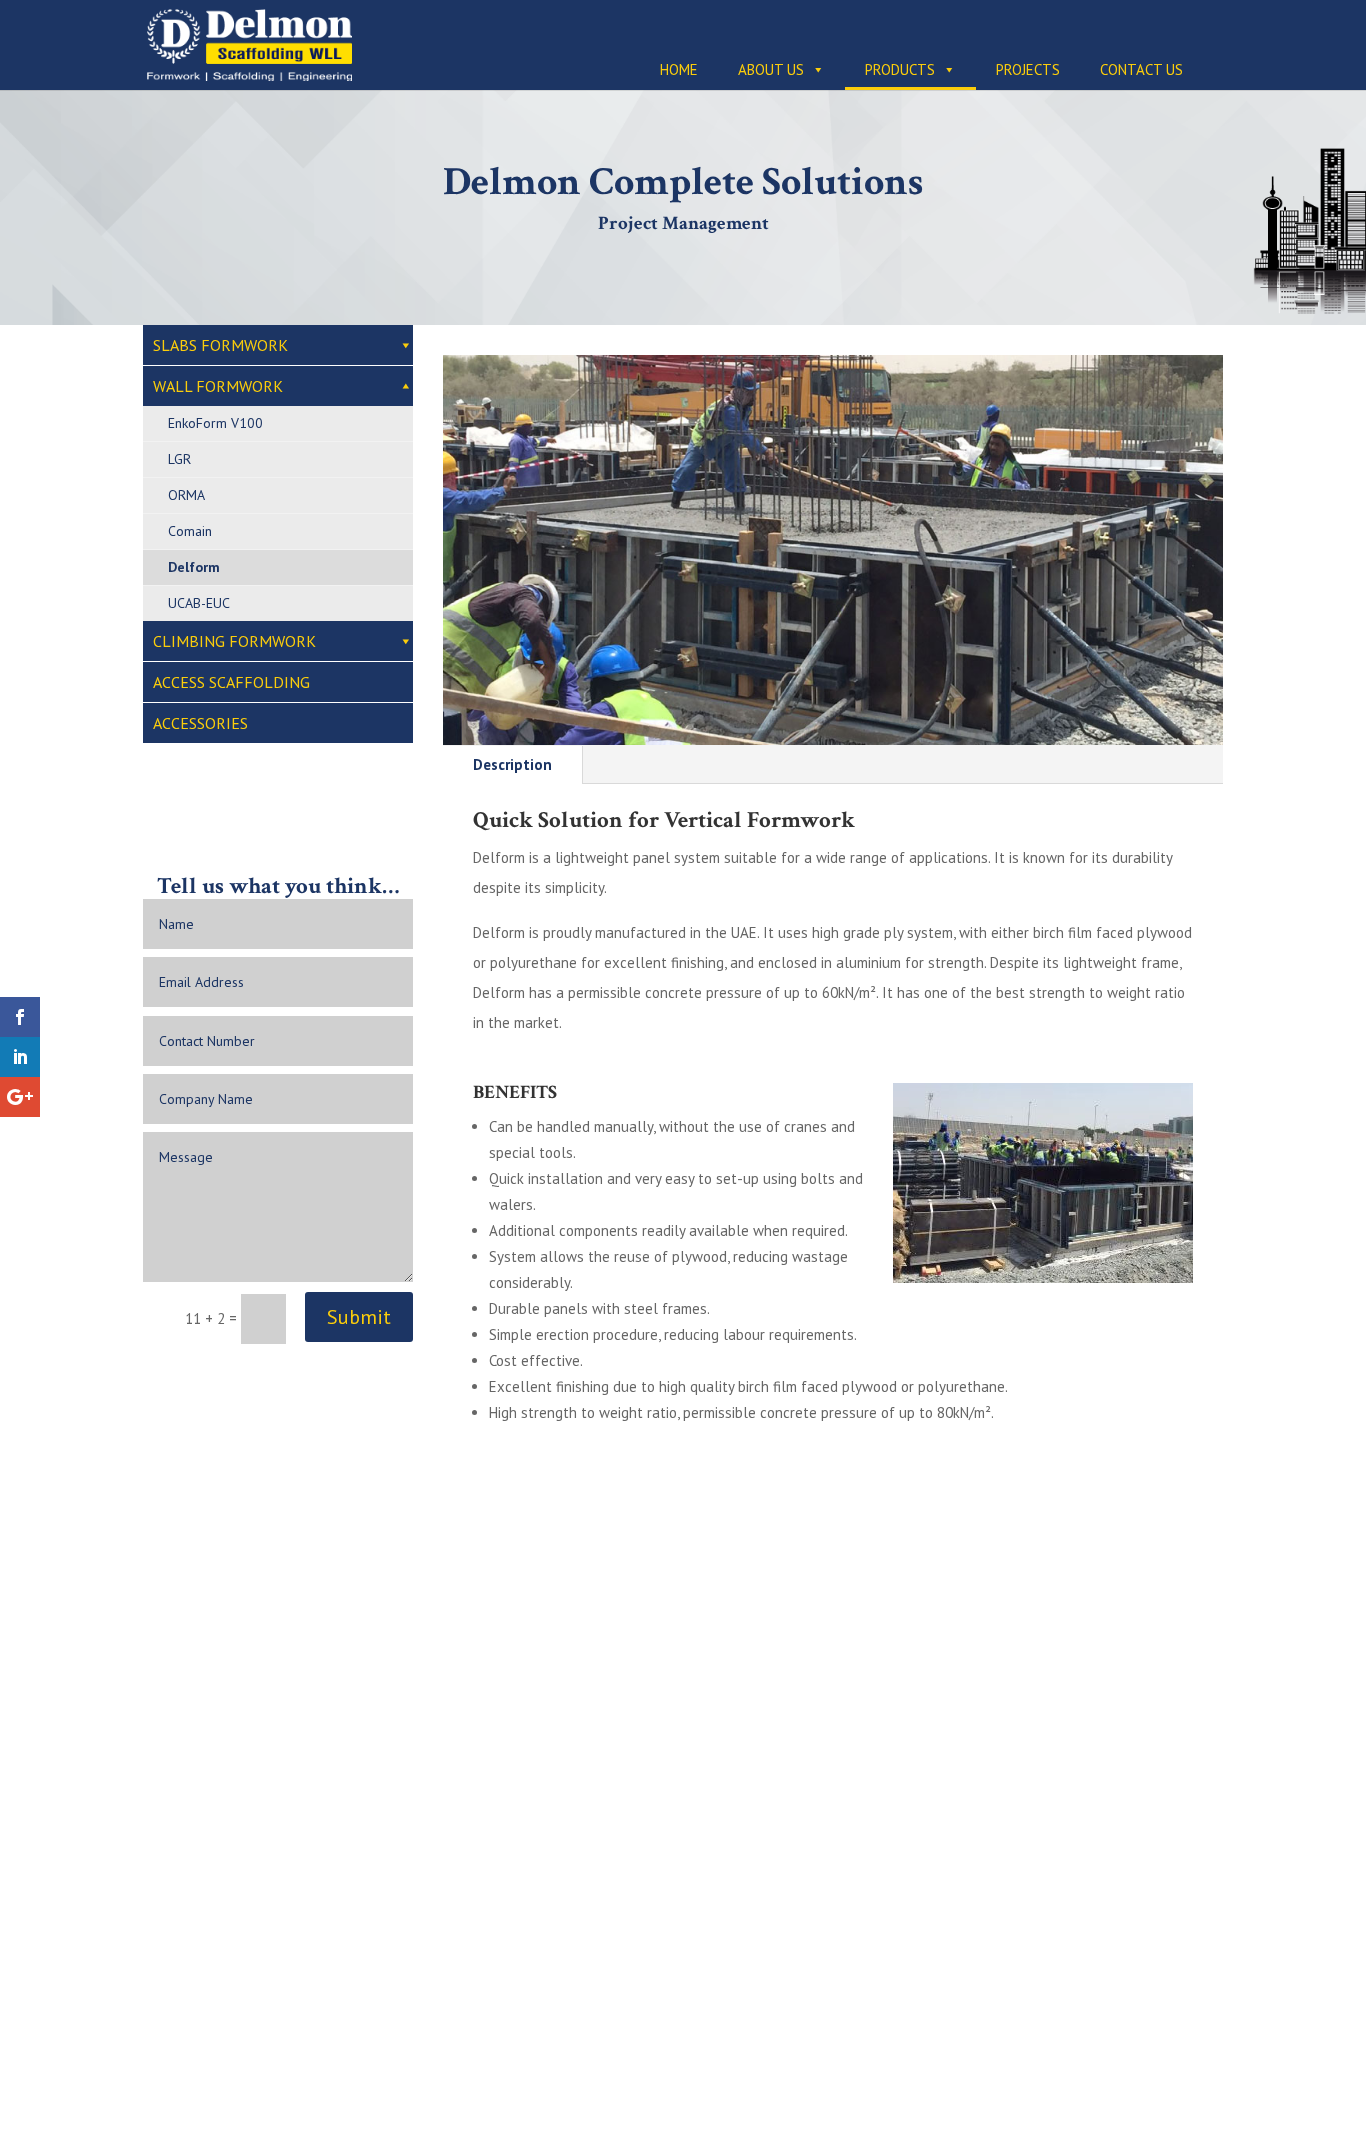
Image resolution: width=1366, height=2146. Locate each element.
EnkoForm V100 (215, 423)
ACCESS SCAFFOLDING (231, 682)
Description (512, 764)
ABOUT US (771, 69)
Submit (359, 1317)
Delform (194, 567)
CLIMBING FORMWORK (234, 641)
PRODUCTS (900, 69)
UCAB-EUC (199, 603)
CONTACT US (1141, 69)
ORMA (186, 495)
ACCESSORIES (200, 723)
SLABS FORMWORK (220, 345)
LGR (179, 459)
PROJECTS (1028, 69)
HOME (679, 69)
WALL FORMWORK (218, 386)
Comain (190, 531)
